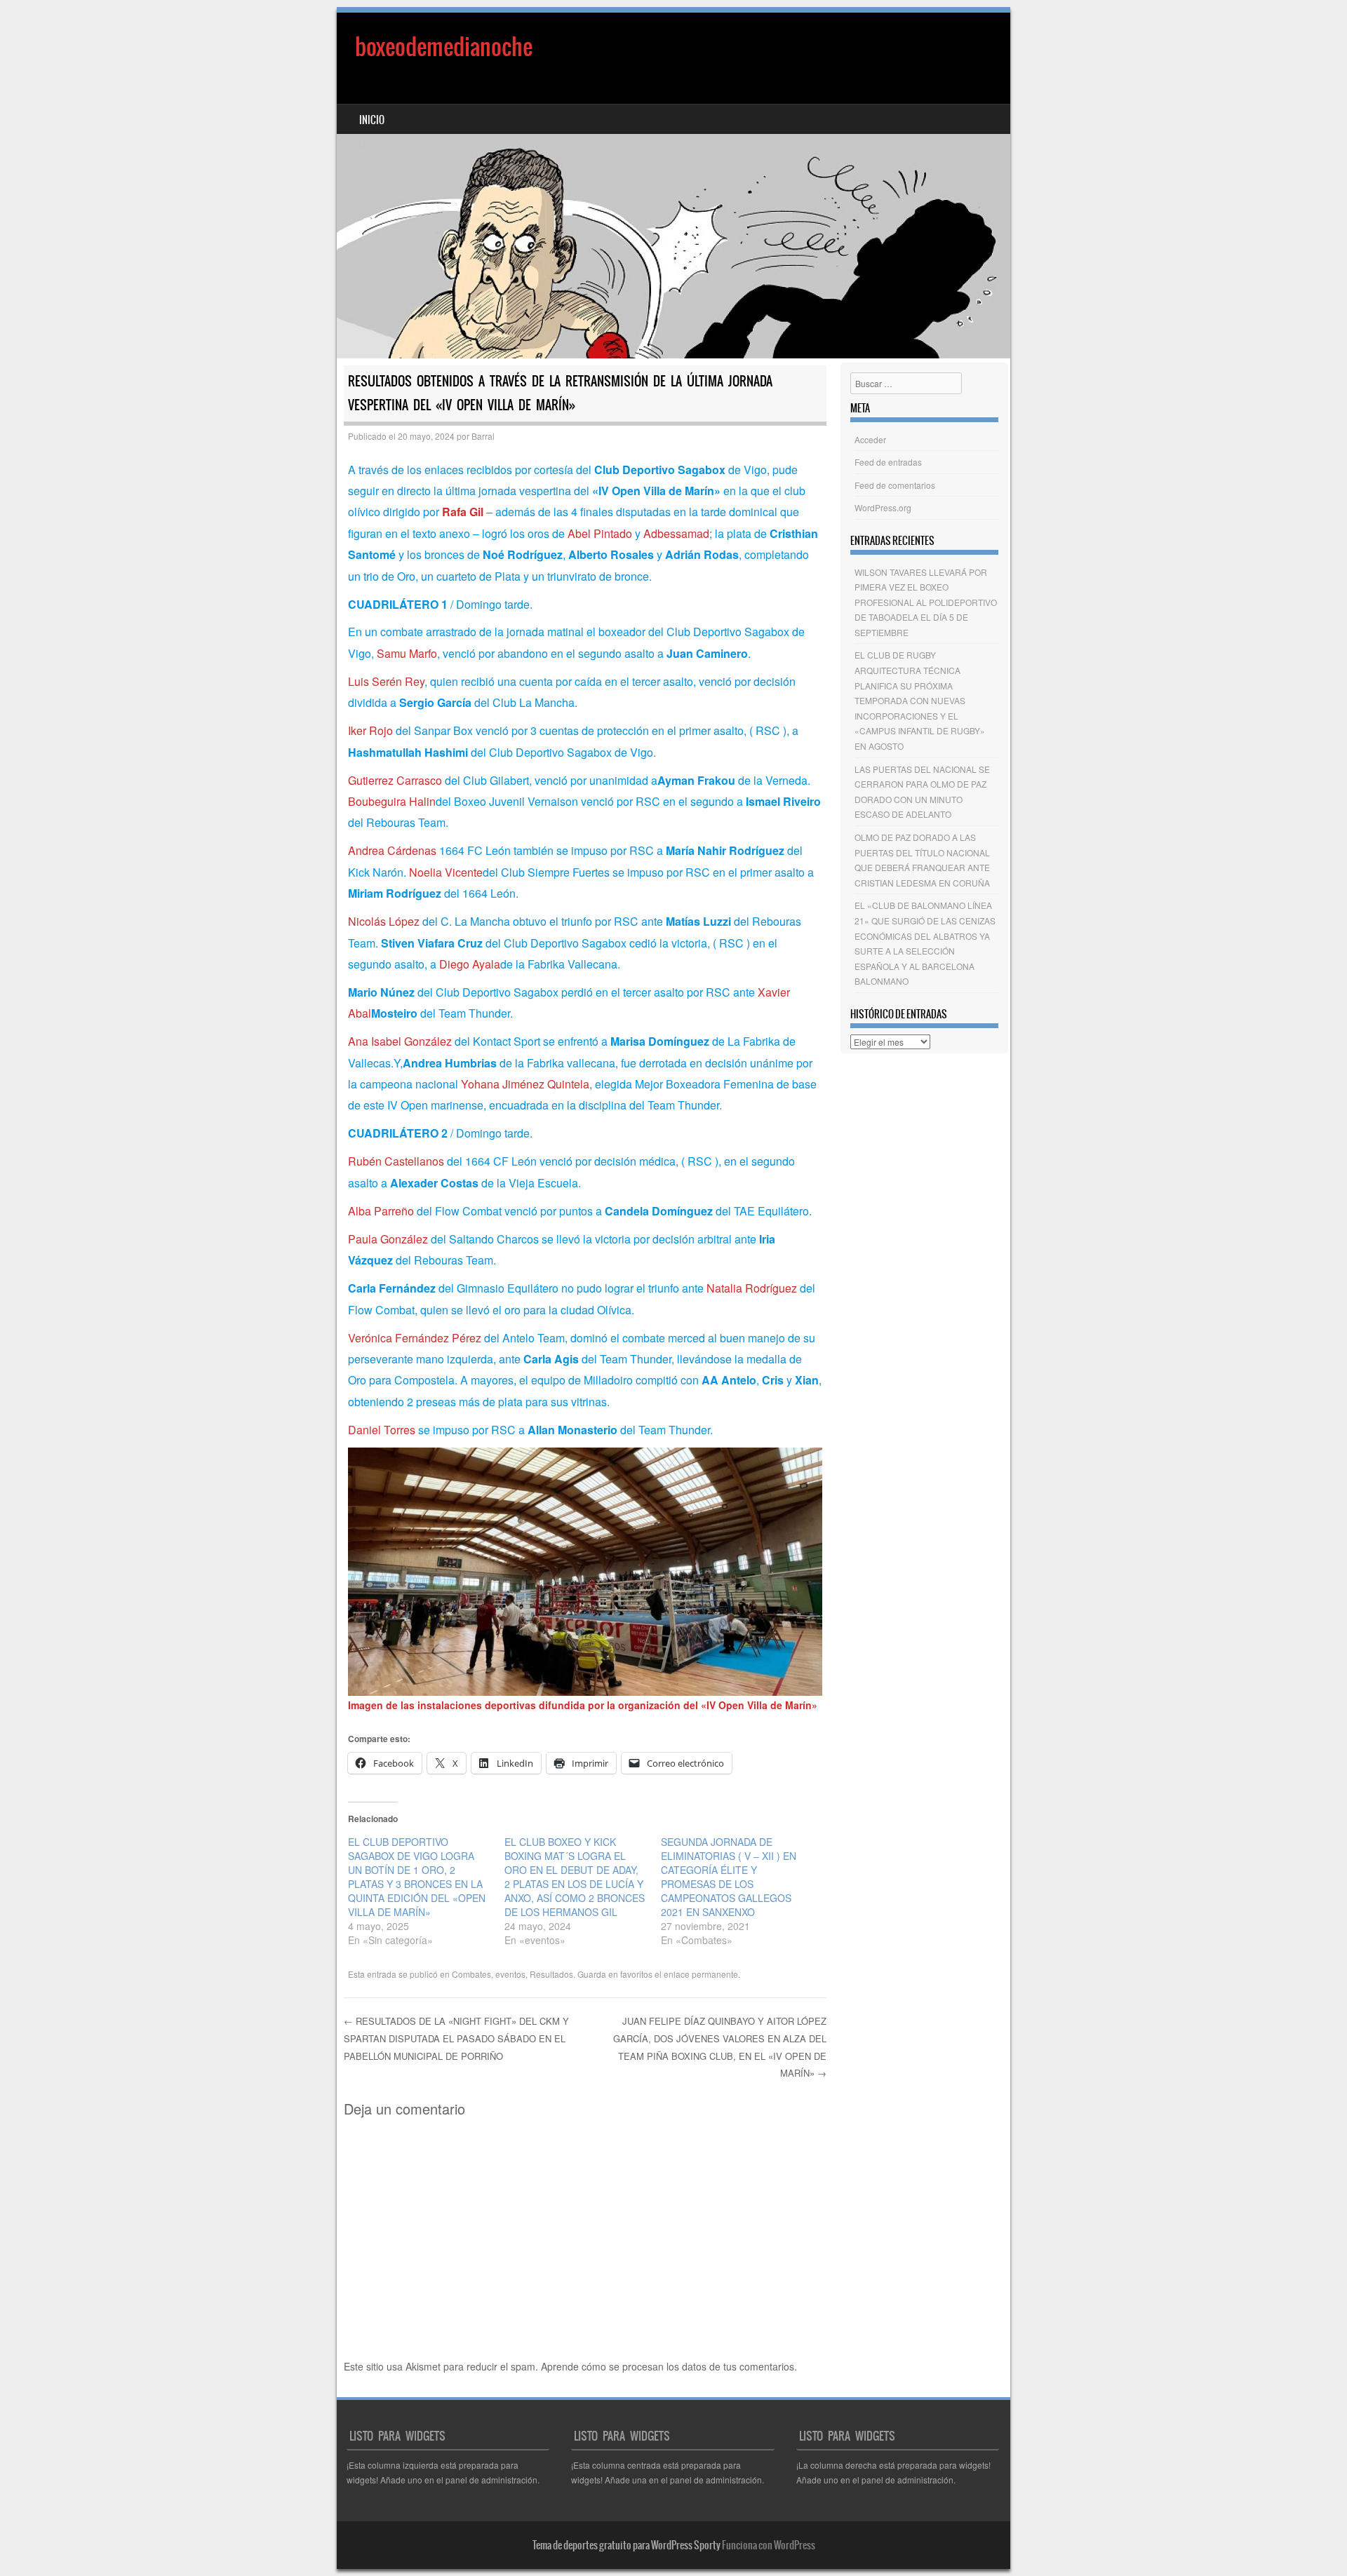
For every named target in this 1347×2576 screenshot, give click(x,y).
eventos (510, 1974)
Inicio (372, 120)
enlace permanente (701, 1974)
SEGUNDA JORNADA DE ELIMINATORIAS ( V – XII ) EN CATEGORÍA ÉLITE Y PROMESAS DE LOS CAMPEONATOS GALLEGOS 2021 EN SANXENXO (729, 1877)
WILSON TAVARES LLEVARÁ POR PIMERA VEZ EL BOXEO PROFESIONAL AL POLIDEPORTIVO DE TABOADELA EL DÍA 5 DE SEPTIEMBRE (926, 602)
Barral (483, 436)
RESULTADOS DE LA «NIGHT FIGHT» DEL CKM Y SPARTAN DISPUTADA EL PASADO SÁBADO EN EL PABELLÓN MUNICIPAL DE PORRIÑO (456, 2038)
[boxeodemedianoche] (673, 186)
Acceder (870, 439)
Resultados (551, 1974)
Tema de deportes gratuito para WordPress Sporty (626, 2545)
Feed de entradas (888, 462)
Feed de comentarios (895, 485)
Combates (471, 1974)
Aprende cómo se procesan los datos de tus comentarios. (669, 2366)
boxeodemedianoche (444, 47)
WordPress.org (883, 507)
